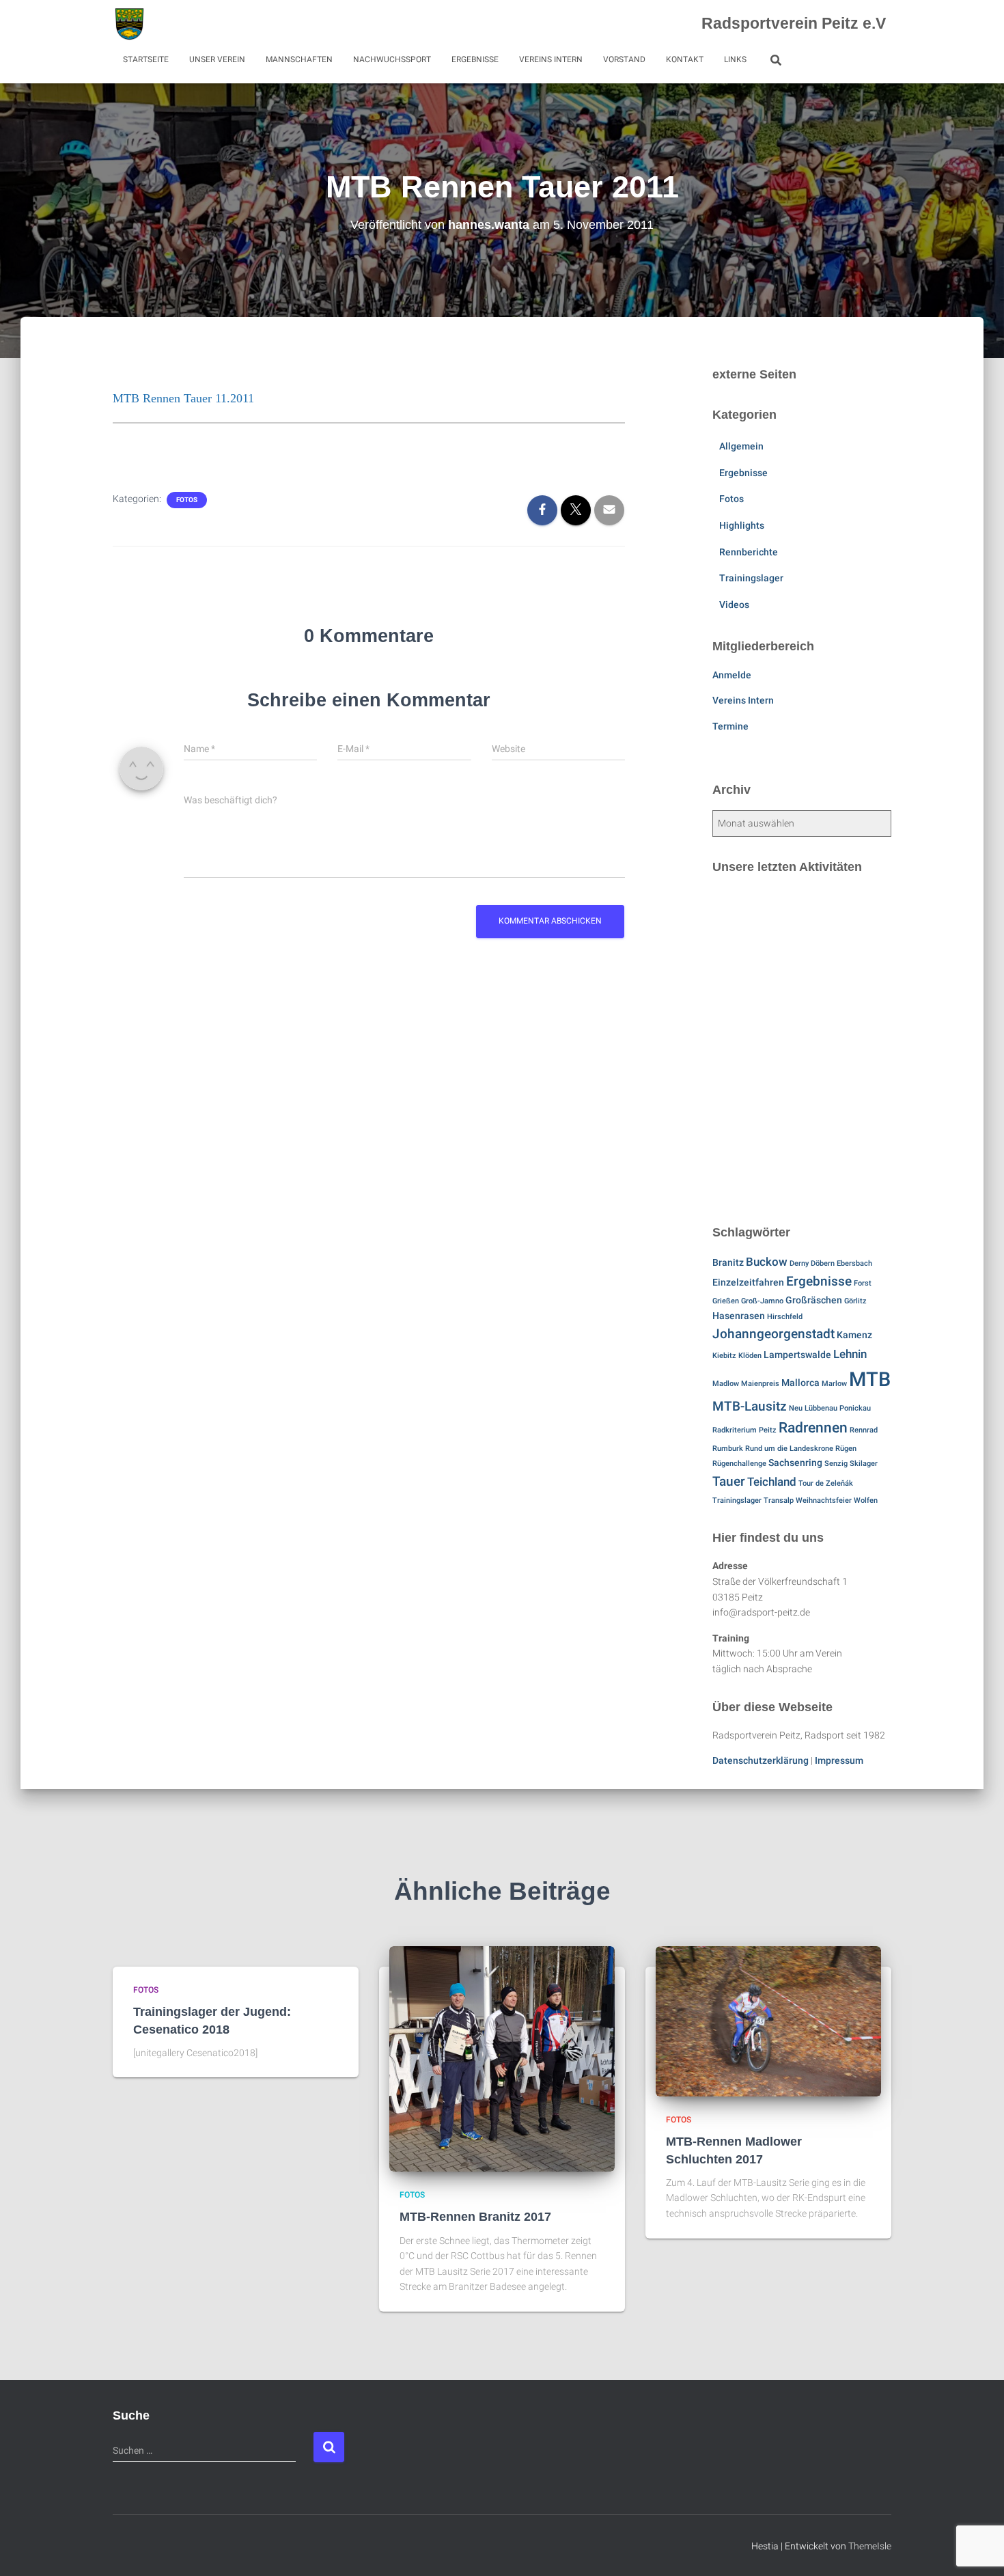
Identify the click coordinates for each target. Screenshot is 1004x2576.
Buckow (767, 1262)
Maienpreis (760, 1384)
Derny (799, 1263)
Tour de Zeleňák (826, 1483)
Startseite (146, 59)
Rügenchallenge (739, 1464)
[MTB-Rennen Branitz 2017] (502, 2058)
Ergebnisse (475, 59)
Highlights (742, 525)
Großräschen (814, 1300)
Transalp (779, 1500)
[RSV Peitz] (129, 24)
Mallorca (800, 1383)
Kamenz (854, 1335)
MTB (870, 1379)
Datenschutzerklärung (761, 1760)
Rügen (846, 1449)
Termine (730, 726)
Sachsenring (795, 1463)
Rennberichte (749, 552)
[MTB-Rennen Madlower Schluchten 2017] (768, 2021)
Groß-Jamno (762, 1301)
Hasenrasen (739, 1316)
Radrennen (813, 1428)
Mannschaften (299, 59)
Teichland (772, 1482)
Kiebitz (724, 1356)
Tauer (729, 1481)
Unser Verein (217, 59)
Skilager (864, 1464)
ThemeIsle (870, 2546)
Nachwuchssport (392, 59)
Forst (863, 1283)
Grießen (726, 1301)
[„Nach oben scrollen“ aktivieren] (977, 2549)
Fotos (187, 500)
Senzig (836, 1464)
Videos (734, 605)
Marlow (834, 1384)
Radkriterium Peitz (744, 1430)
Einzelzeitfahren (748, 1283)
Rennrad (864, 1430)
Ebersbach (854, 1263)
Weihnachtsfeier (824, 1500)
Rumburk (728, 1449)
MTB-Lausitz (750, 1406)
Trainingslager (751, 578)
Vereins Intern (551, 59)
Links (735, 59)
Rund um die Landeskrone (789, 1449)
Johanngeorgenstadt (773, 1334)
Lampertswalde (797, 1355)
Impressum (839, 1760)
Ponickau (855, 1408)
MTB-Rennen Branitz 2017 (475, 2217)
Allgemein (741, 446)
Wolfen (866, 1500)
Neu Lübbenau (813, 1408)
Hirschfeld (785, 1317)
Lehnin (850, 1354)
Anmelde (732, 675)
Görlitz (855, 1301)
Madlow (726, 1384)
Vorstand (624, 59)
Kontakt (685, 59)
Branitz (728, 1263)
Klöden (750, 1356)
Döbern (823, 1263)
